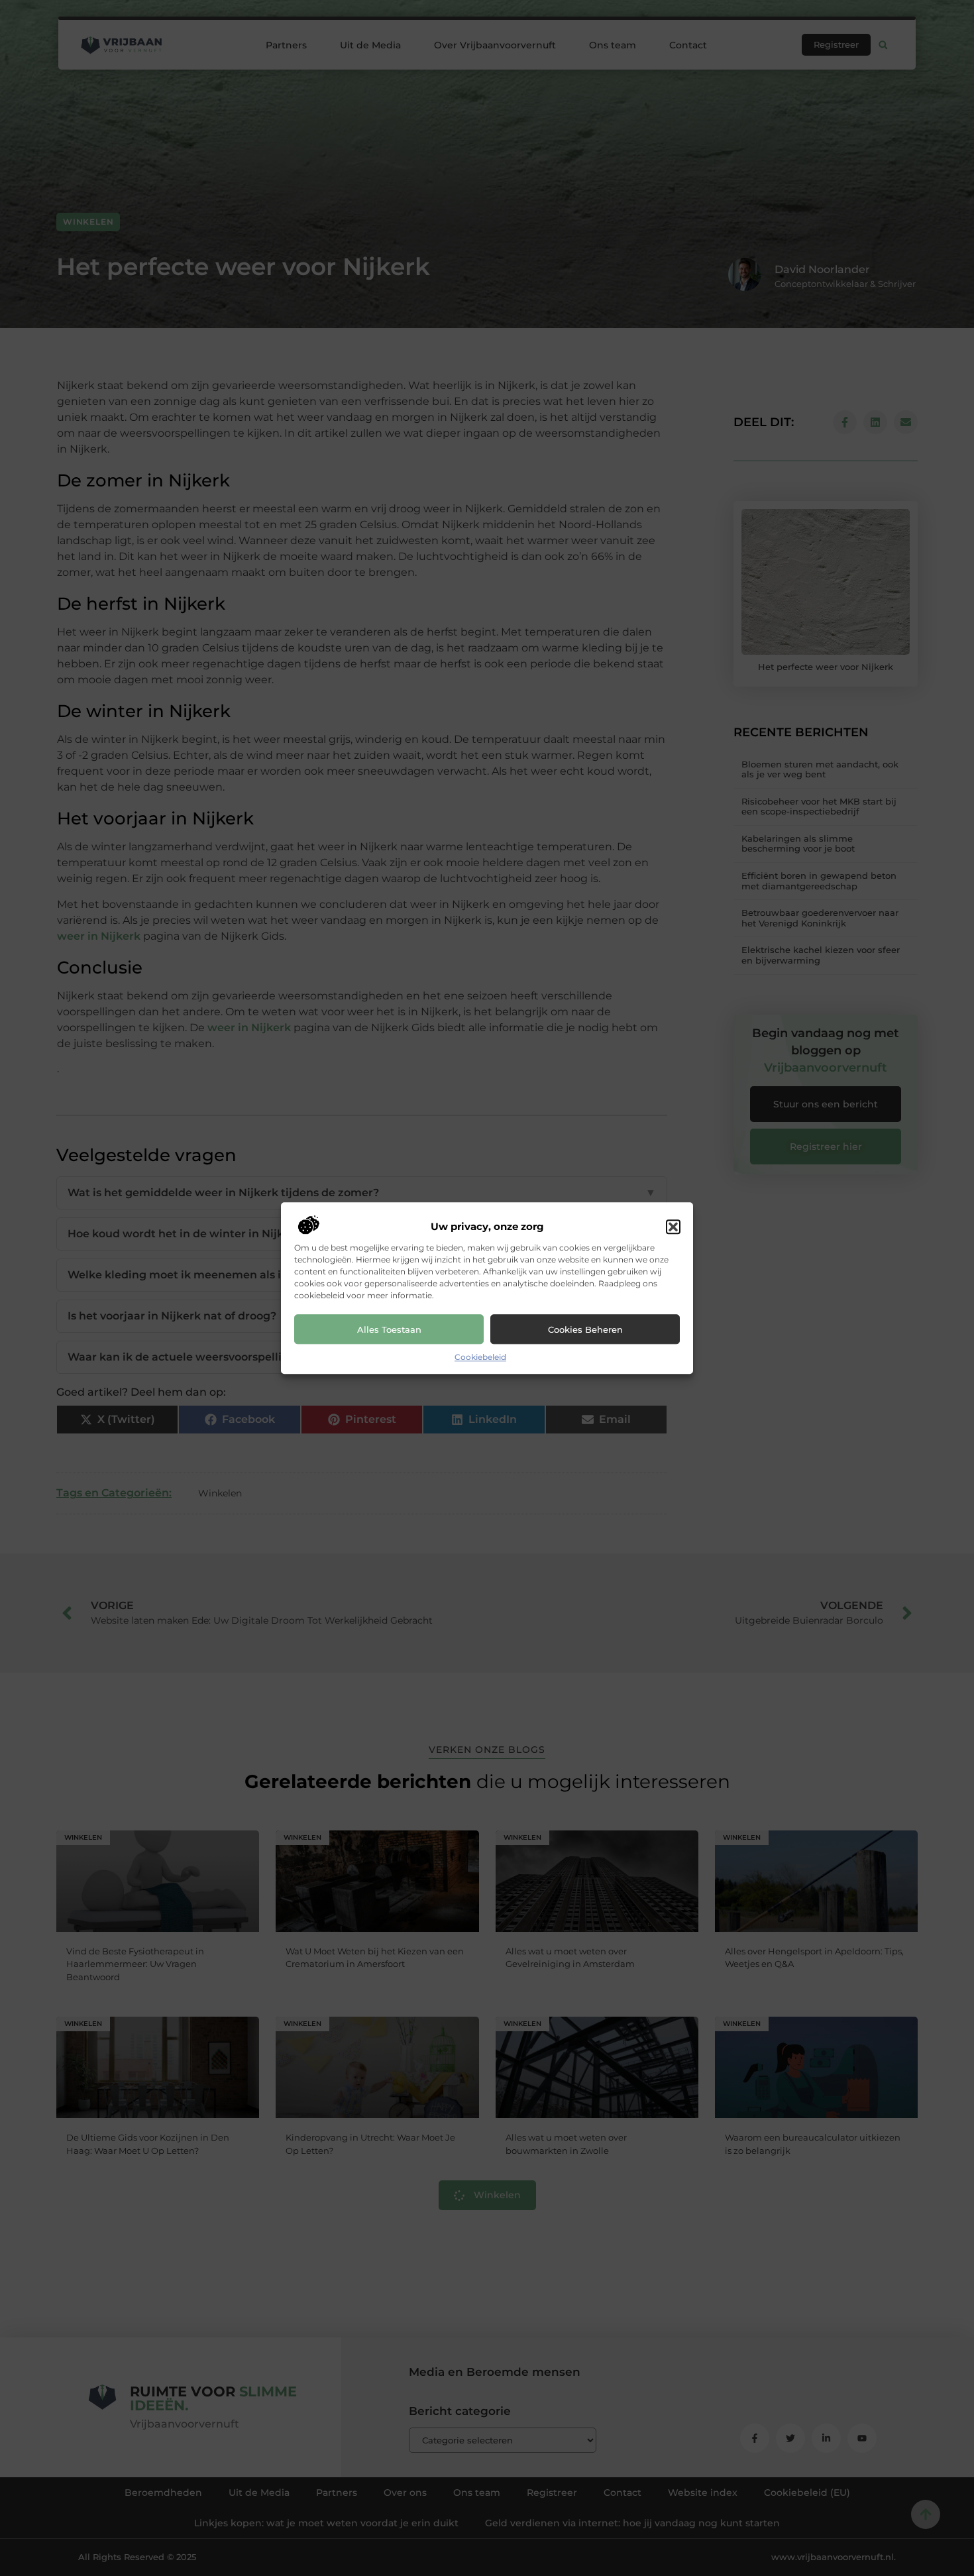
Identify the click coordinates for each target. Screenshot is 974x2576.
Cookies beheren (585, 1329)
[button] (673, 1227)
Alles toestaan (389, 1329)
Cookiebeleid (480, 1358)
